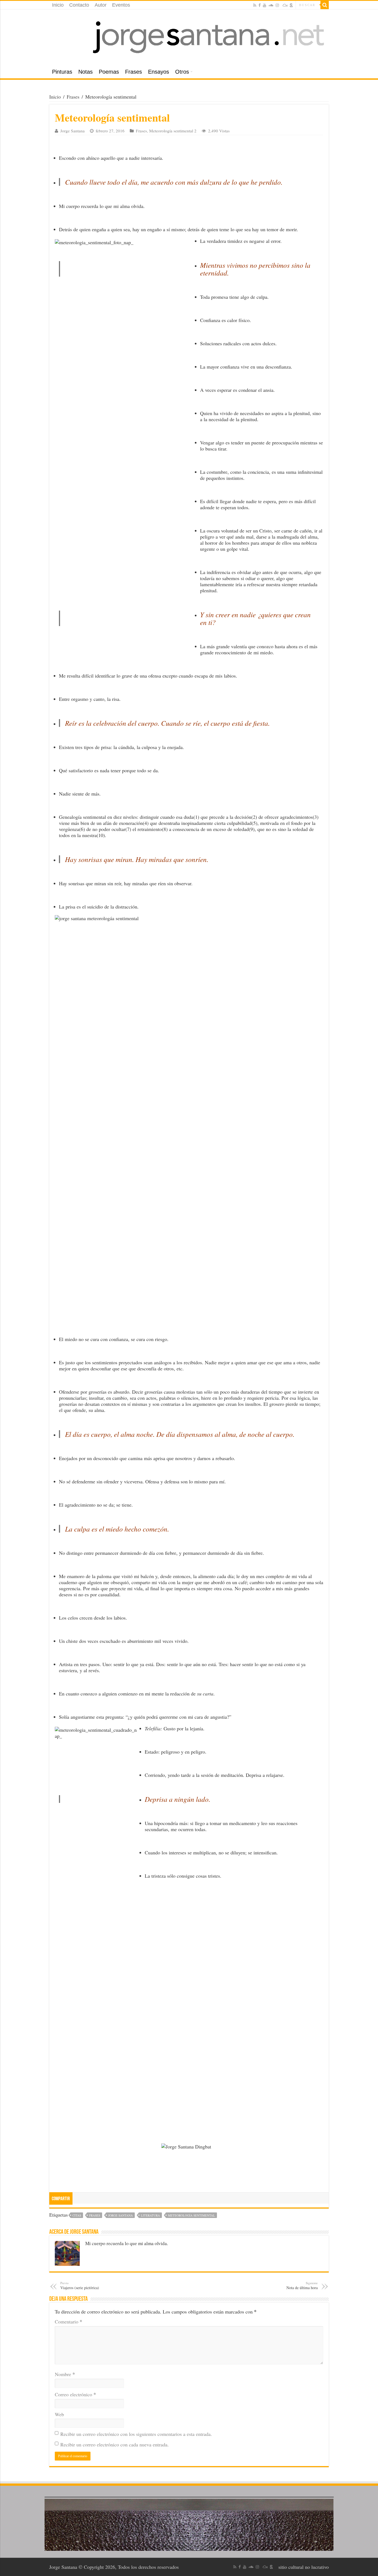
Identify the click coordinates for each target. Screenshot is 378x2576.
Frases (134, 72)
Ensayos (159, 72)
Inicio (58, 5)
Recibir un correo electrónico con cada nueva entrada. (115, 2444)
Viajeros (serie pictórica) (80, 2286)
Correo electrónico (75, 2394)
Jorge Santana (73, 131)
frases (95, 2215)
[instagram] (277, 5)
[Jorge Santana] (189, 37)
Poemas (109, 72)
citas (77, 2215)
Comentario (68, 2322)
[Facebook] (260, 5)
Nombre (65, 2374)
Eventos (121, 5)
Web (59, 2414)
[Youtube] (265, 5)
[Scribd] (291, 5)
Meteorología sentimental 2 (173, 131)
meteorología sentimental (191, 2215)
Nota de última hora (302, 2286)
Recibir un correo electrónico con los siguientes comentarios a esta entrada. (136, 2434)
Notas (86, 72)
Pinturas (62, 72)
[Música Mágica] (285, 5)
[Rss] (255, 5)
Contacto (79, 5)
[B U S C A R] (325, 5)
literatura (150, 2215)
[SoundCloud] (271, 5)
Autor (101, 5)
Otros (182, 72)
